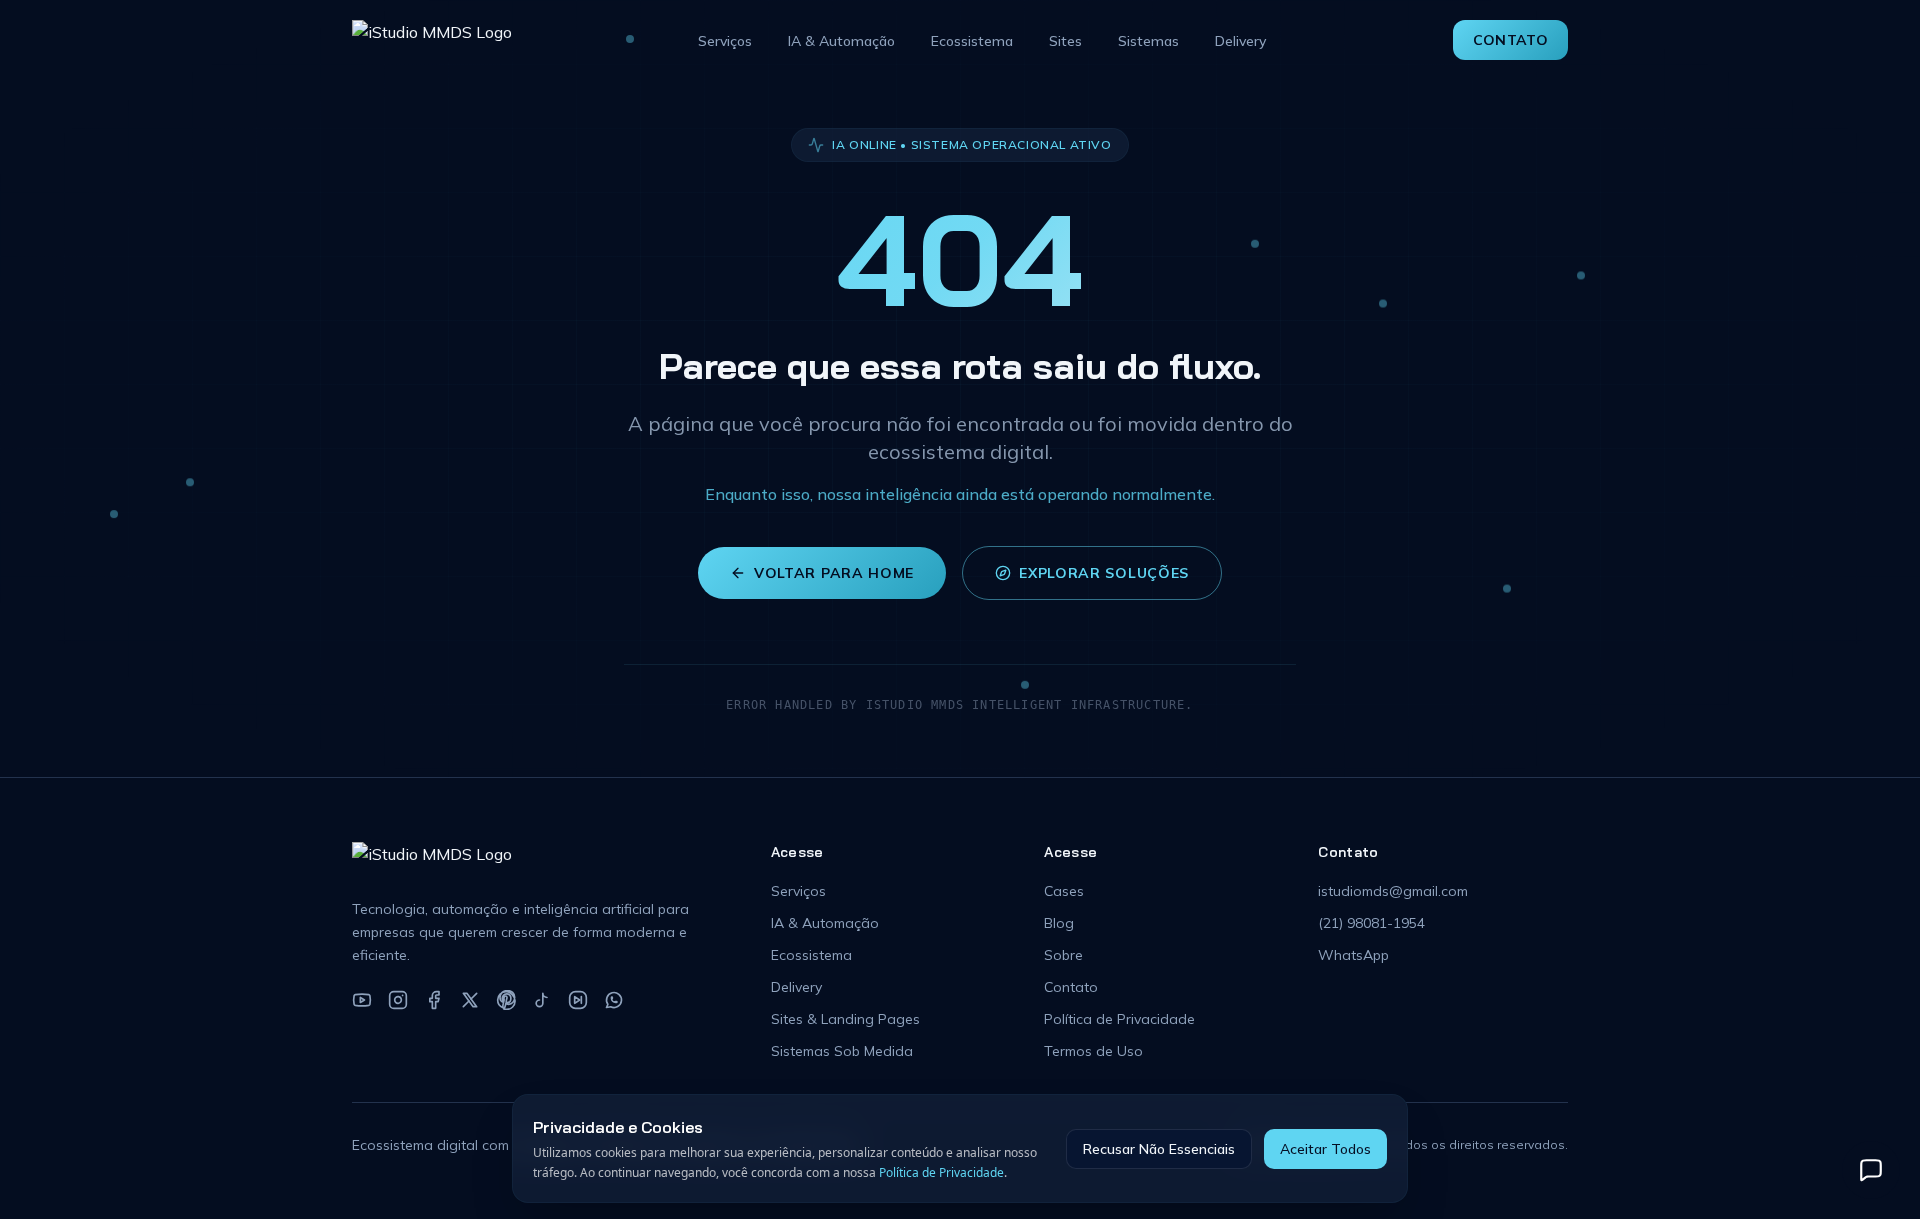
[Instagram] (398, 1000)
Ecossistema (972, 41)
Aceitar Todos (1325, 1149)
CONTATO (1510, 40)
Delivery (1240, 41)
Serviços (725, 41)
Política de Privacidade (1119, 1019)
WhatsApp (1353, 955)
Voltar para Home (834, 573)
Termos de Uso (1093, 1051)
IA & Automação (841, 41)
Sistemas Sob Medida (842, 1051)
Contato (1071, 987)
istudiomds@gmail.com (1393, 891)
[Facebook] (434, 1000)
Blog (1059, 923)
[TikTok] (542, 1000)
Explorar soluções (1104, 573)
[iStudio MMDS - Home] (432, 40)
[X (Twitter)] (470, 1000)
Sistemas (1148, 41)
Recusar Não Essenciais (1159, 1149)
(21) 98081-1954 (1371, 923)
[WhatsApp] (614, 1000)
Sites (1065, 41)
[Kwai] (578, 1000)
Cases (1064, 891)
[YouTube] (362, 1000)
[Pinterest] (506, 1000)
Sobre (1063, 955)
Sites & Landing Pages (845, 1019)
